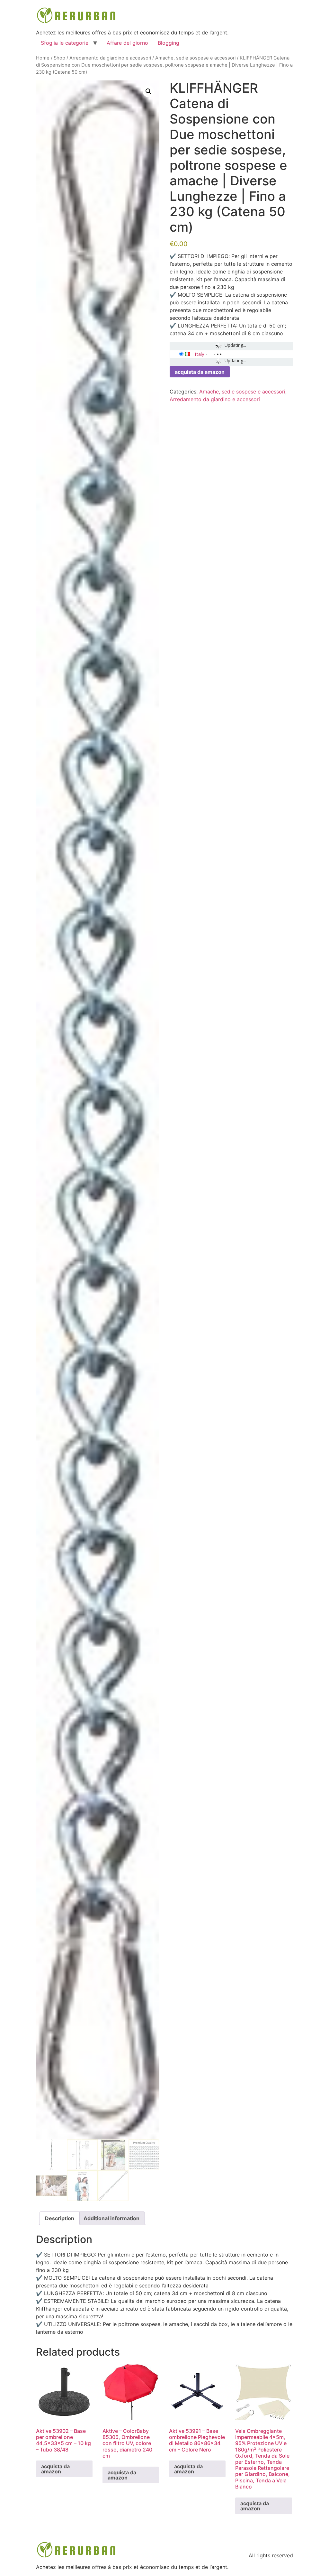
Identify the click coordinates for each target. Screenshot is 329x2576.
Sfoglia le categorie (65, 43)
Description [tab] (60, 2218)
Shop (59, 58)
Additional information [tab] (111, 2218)
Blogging (169, 43)
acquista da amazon (200, 372)
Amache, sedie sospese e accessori (195, 58)
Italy (200, 354)
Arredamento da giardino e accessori (110, 58)
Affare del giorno (127, 43)
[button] (148, 91)
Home (43, 58)
